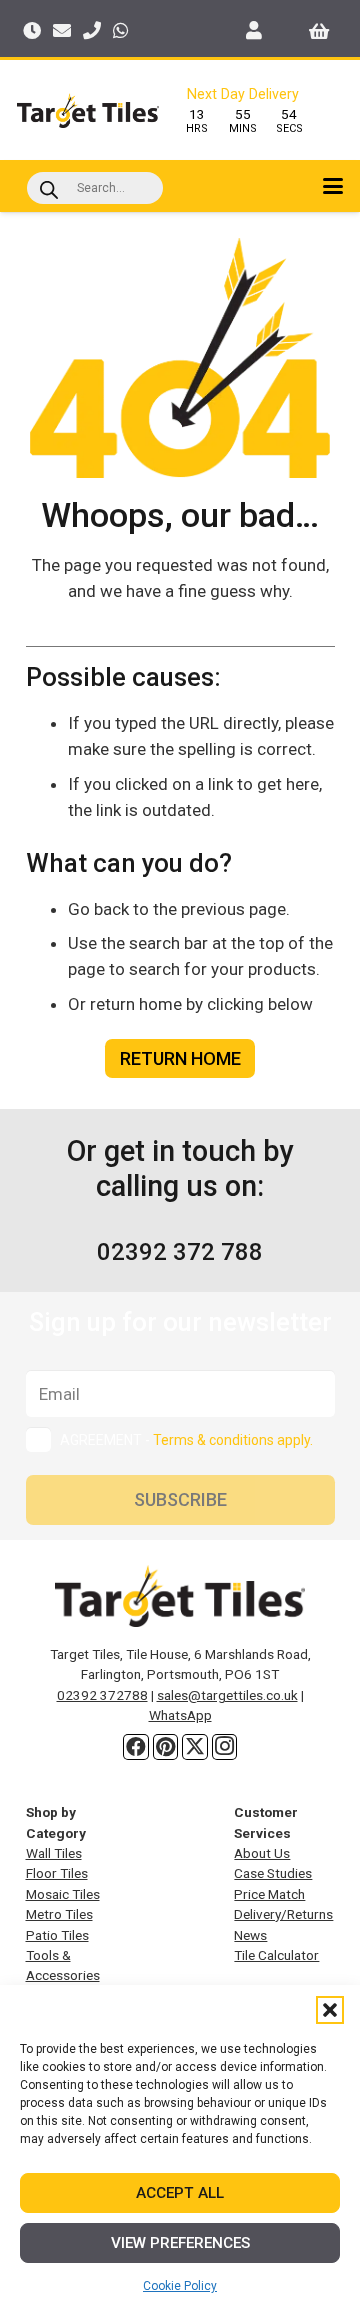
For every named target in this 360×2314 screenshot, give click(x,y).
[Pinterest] (166, 1747)
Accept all (180, 2193)
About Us (262, 1853)
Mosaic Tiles (63, 1894)
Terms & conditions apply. (233, 1440)
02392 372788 (102, 1695)
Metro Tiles (59, 1914)
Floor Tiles (57, 1873)
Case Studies (273, 1873)
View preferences (180, 2243)
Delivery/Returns (283, 1914)
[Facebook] (136, 1747)
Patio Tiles (57, 1935)
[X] (195, 1747)
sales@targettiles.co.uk (227, 1695)
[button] (330, 2010)
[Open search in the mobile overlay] (95, 188)
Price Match (269, 1894)
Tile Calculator (276, 1955)
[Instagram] (225, 1747)
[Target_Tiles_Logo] (88, 110)
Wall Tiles (54, 1853)
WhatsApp (180, 1715)
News (250, 1935)
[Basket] (319, 30)
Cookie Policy (180, 2286)
